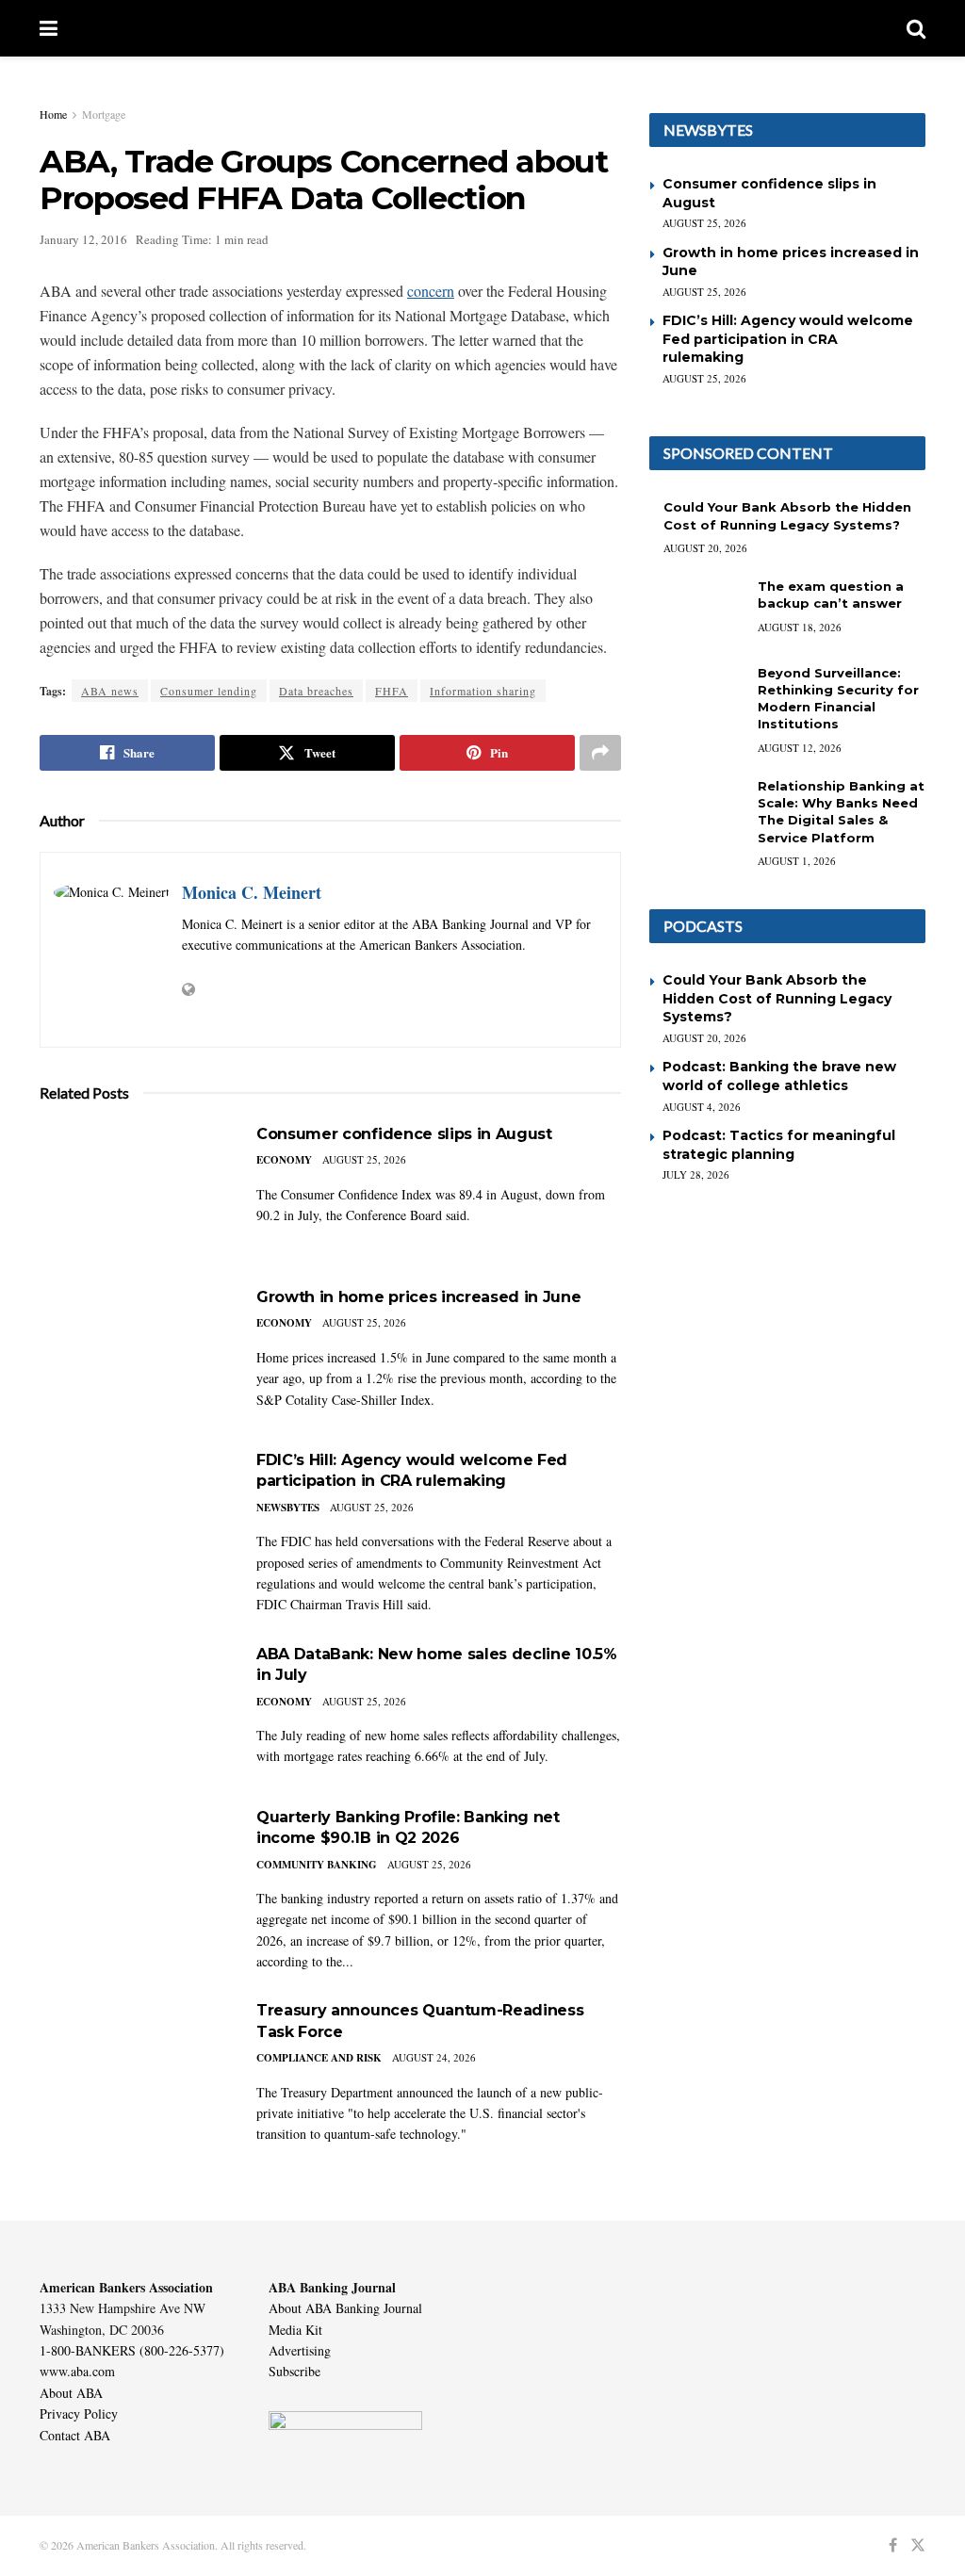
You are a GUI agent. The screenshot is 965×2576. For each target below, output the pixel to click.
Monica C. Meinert (252, 892)
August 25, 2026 (364, 1159)
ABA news (110, 691)
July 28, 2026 (696, 1174)
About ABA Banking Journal (345, 2308)
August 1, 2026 (797, 861)
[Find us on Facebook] (893, 2545)
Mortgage (104, 114)
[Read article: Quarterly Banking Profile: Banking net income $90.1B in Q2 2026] (134, 1875)
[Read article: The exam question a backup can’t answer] (696, 611)
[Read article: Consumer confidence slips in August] (134, 1191)
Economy (284, 1160)
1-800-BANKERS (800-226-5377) (132, 2350)
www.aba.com (77, 2371)
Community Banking (317, 1865)
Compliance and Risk (319, 2058)
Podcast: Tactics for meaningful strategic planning (779, 1145)
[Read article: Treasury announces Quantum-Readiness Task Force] (134, 2068)
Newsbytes (288, 1508)
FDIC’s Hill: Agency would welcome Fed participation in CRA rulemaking (788, 339)
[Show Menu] (49, 28)
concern (431, 291)
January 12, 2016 (83, 239)
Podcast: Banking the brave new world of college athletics (779, 1076)
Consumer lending (209, 691)
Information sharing (483, 691)
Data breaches (316, 691)
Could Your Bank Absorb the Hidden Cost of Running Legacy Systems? (777, 998)
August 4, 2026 (702, 1107)
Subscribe (294, 2371)
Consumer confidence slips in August (404, 1134)
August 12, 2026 (800, 748)
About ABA (71, 2393)
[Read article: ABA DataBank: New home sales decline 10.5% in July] (134, 1712)
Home (53, 114)
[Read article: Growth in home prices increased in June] (134, 1354)
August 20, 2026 (705, 548)
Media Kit (295, 2330)
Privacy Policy (79, 2413)
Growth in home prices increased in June (419, 1297)
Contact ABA (75, 2435)
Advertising (300, 2350)
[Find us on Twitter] (918, 2545)
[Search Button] (916, 28)
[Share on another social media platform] (600, 753)
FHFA (392, 691)
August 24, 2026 (434, 2057)
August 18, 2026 (800, 627)
